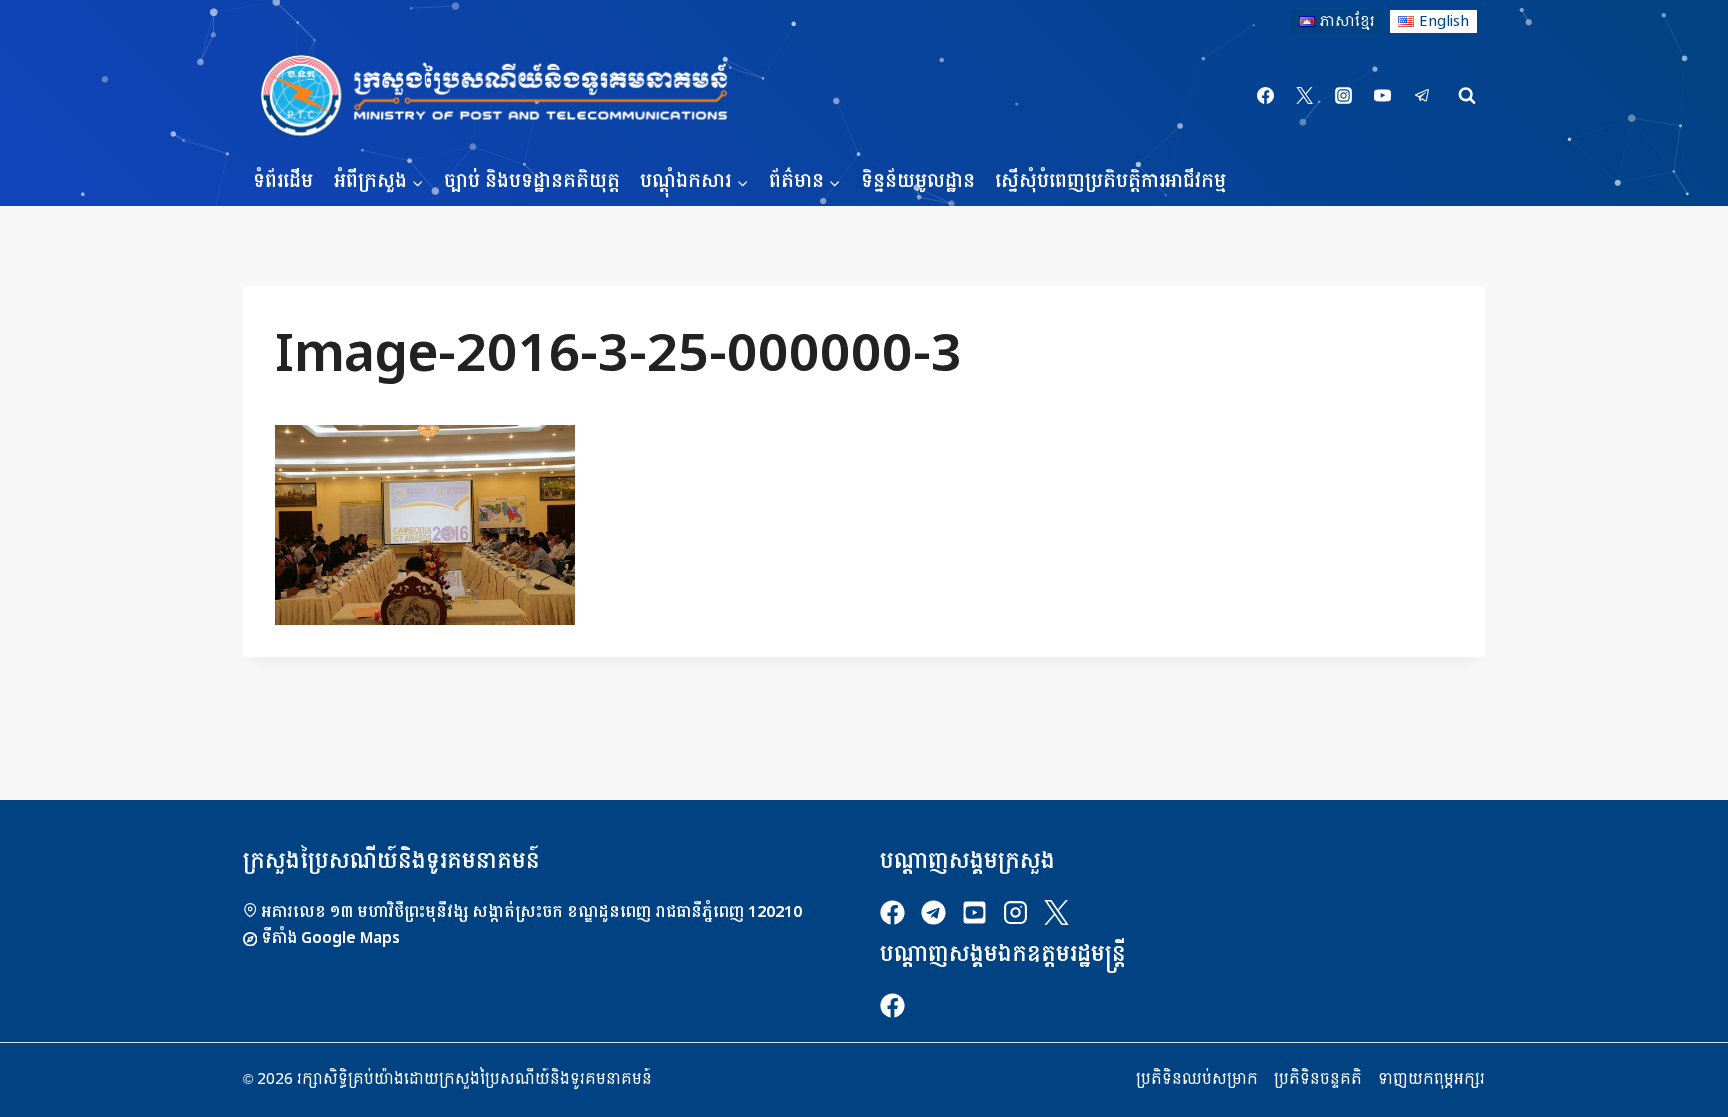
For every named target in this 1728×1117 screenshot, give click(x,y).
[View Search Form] (1467, 96)
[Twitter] (1305, 96)
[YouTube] (1383, 96)
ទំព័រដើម (283, 181)
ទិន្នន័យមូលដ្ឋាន (918, 181)
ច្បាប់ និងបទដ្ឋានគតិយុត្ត (532, 181)
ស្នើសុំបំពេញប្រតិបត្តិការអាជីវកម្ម (1110, 181)
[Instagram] (1344, 96)
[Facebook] (1266, 96)
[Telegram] (1422, 96)
